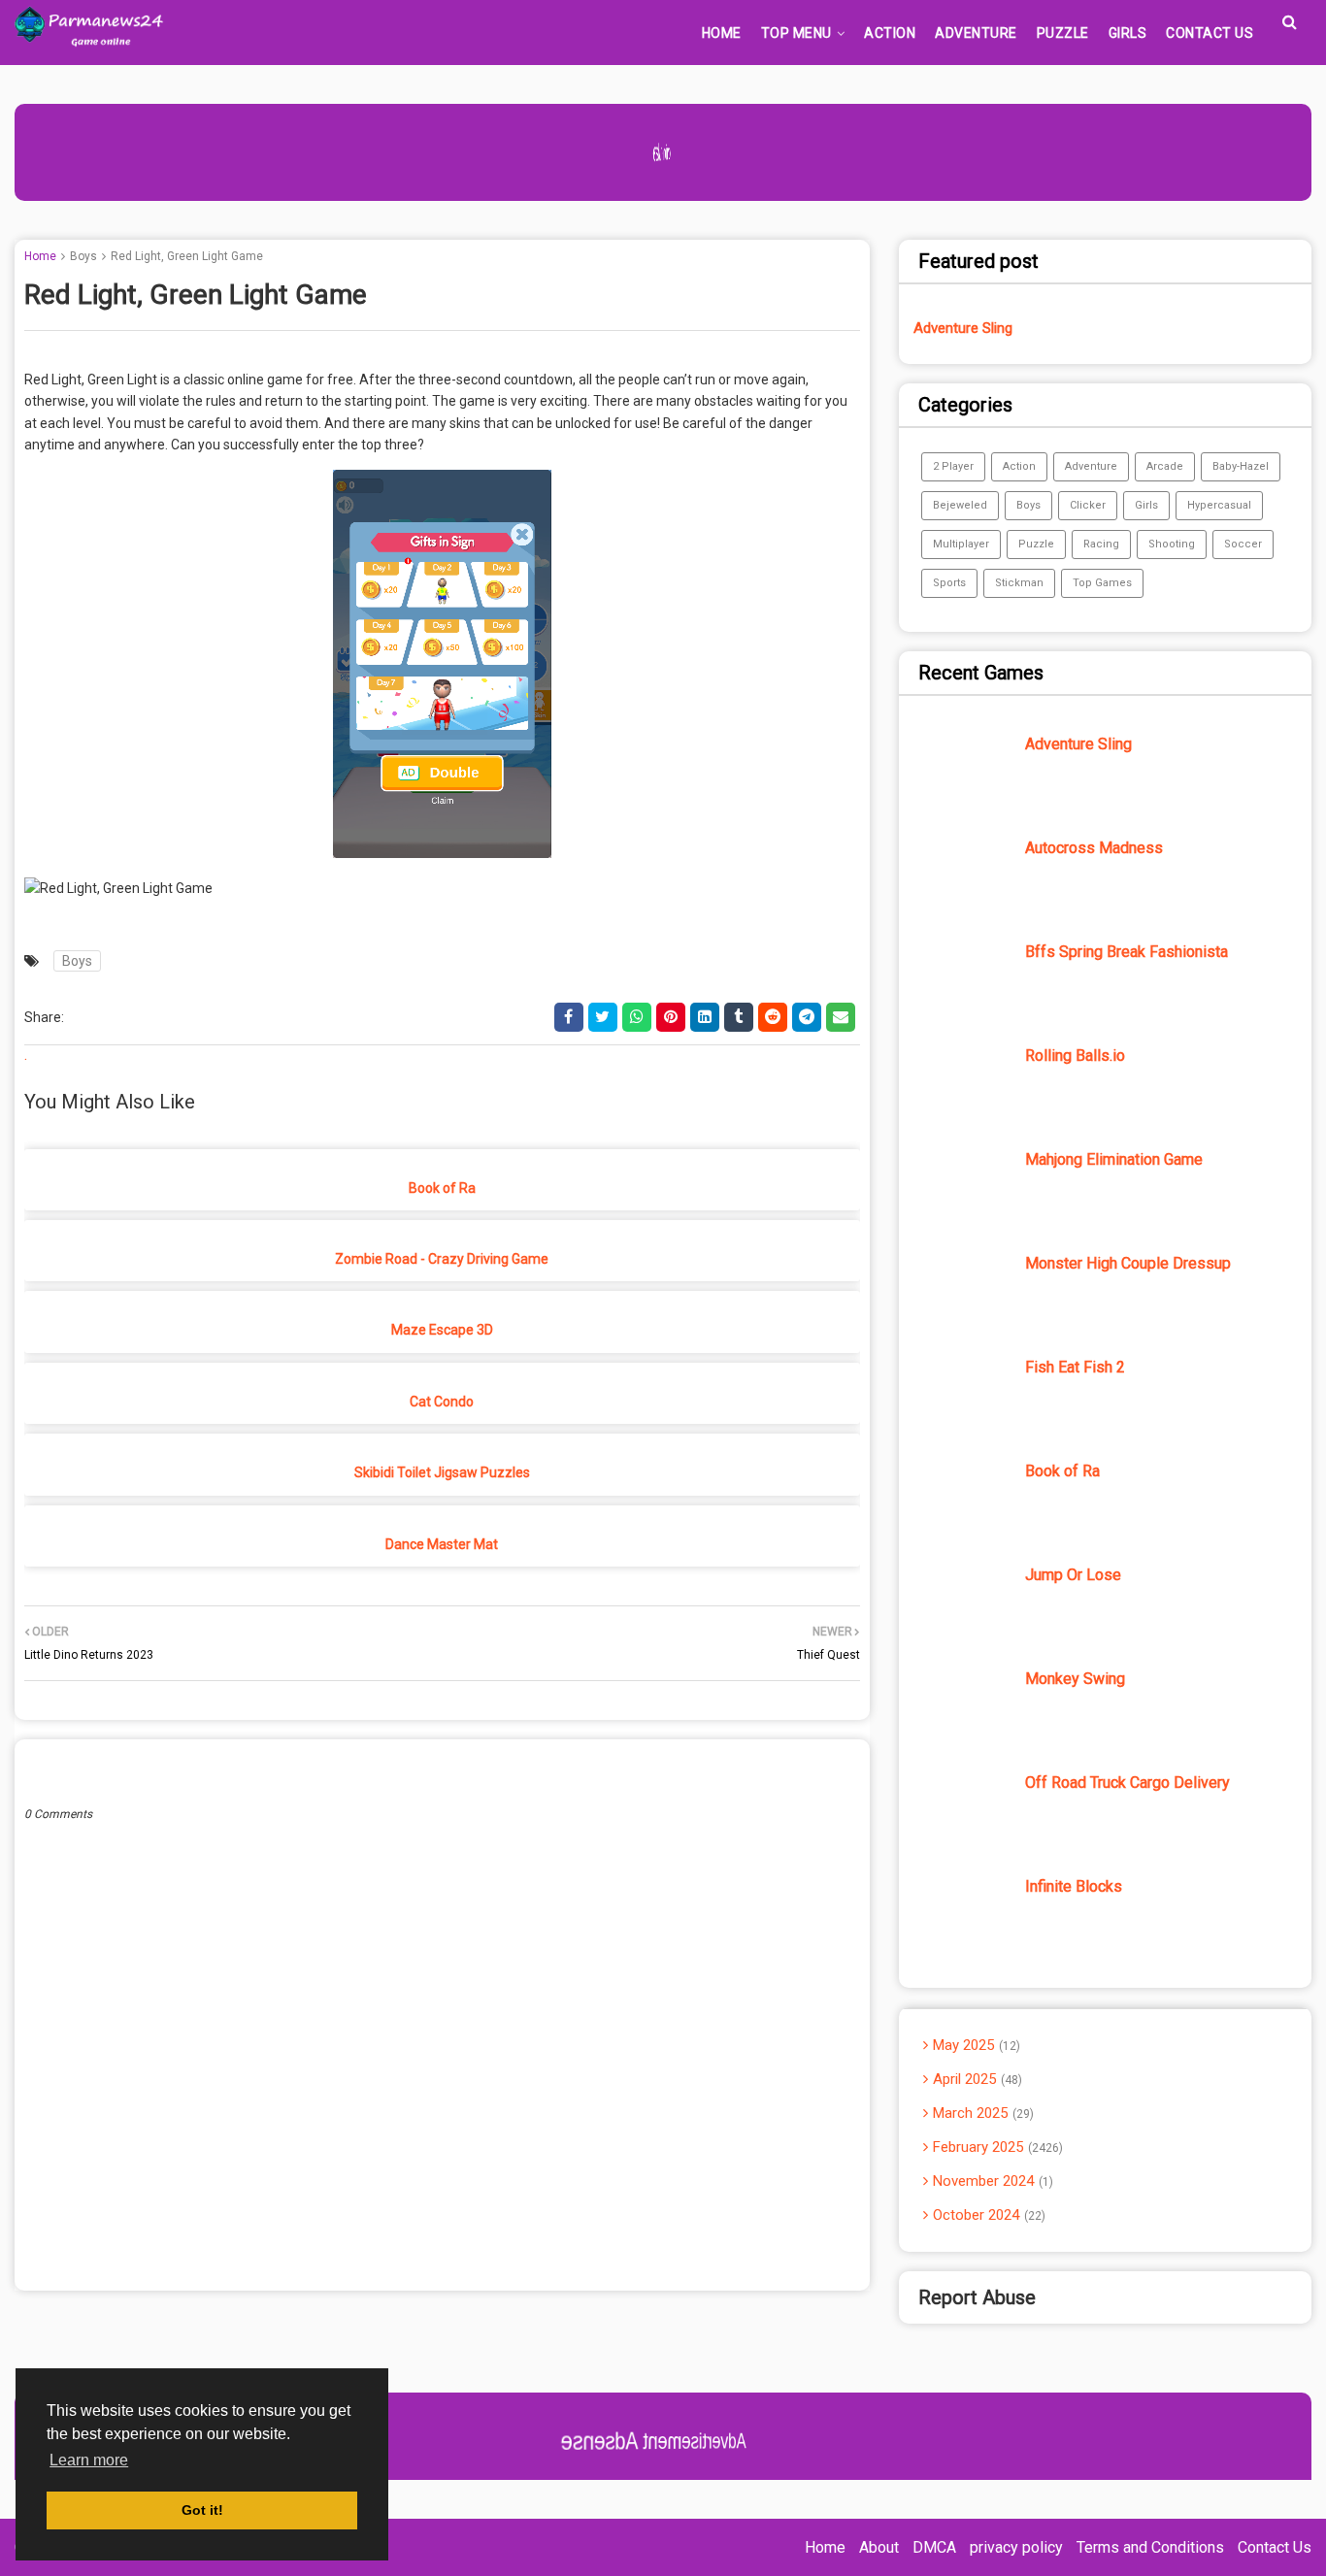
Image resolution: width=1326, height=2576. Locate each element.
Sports (949, 583)
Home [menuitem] (722, 33)
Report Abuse (977, 2297)
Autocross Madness (1094, 848)
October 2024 (987, 2215)
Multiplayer (961, 544)
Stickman (1019, 583)
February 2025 (996, 2147)
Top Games (1102, 583)
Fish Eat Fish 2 (1075, 1367)
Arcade (1165, 466)
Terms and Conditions (1150, 2547)
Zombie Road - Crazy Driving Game (442, 1259)
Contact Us (1275, 2547)
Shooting (1172, 544)
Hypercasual (1219, 505)
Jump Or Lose (1073, 1575)
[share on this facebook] (569, 1017)
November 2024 (991, 2181)
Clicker (1088, 505)
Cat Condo (442, 1402)
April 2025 (976, 2079)
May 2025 (975, 2045)
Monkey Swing (1075, 1679)
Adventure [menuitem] (976, 33)
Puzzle (1036, 544)
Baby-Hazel (1241, 466)
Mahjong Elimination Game (1114, 1159)
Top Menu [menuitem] (796, 33)
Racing (1101, 544)
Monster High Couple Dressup (1128, 1263)
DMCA (934, 2547)
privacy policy (1016, 2547)
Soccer (1243, 544)
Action (1019, 466)
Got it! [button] (202, 2510)
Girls (1146, 505)
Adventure (1091, 466)
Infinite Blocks (1074, 1886)
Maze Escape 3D (442, 1330)
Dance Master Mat (442, 1544)
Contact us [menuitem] (1210, 33)
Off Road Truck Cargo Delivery (1127, 1783)
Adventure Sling (963, 328)
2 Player (953, 466)
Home (40, 256)
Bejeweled (960, 505)
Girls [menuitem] (1128, 33)
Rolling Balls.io (1075, 1056)
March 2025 (981, 2113)
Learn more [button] (89, 2460)
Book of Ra (442, 1188)
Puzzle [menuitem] (1063, 33)
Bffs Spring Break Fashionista (1127, 952)
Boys (83, 256)
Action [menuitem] (890, 33)
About (879, 2547)
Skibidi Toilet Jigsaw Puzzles (442, 1472)
